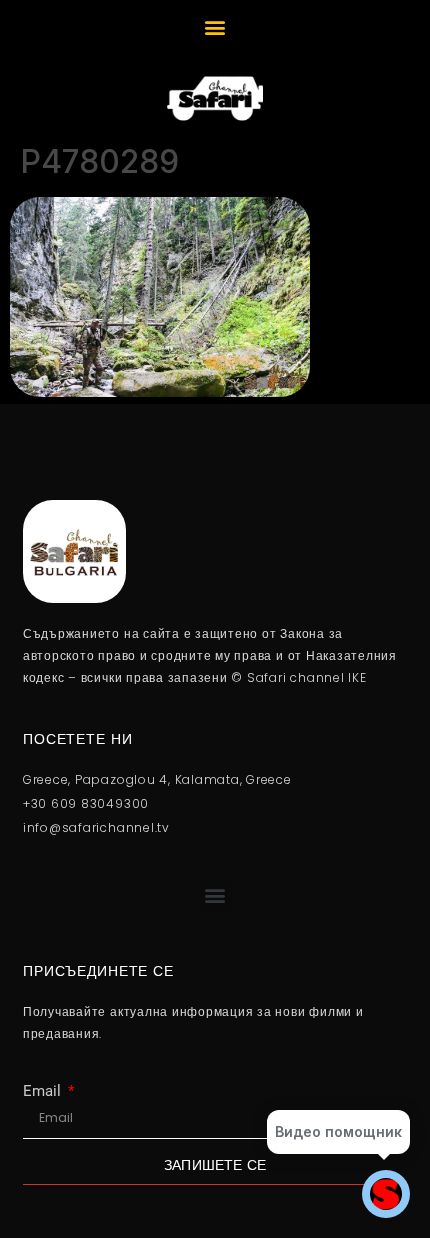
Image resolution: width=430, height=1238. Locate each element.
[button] (215, 26)
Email (44, 1091)
